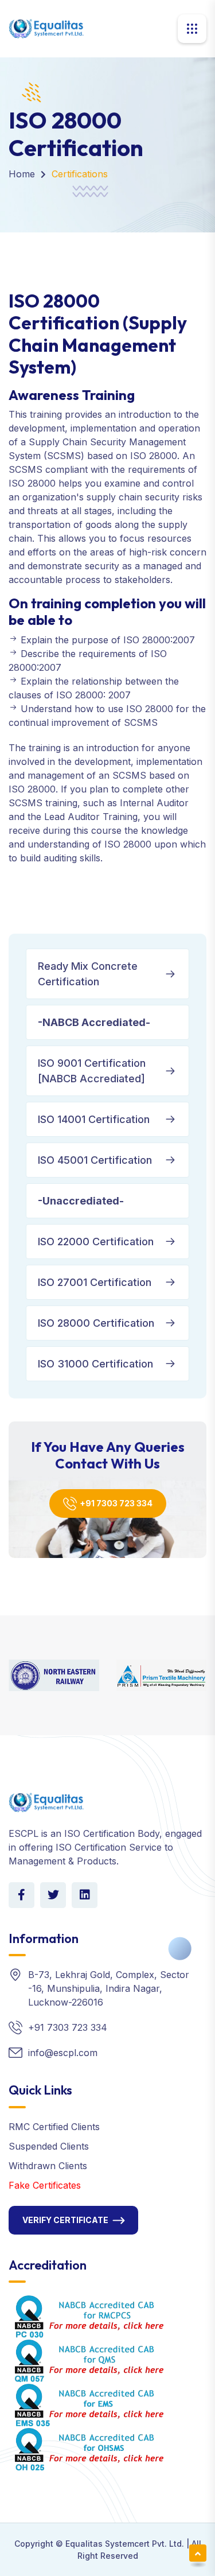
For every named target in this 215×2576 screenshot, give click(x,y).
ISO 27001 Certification (95, 1282)
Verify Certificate (65, 2220)
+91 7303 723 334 (116, 1503)
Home (22, 174)
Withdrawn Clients (48, 2166)
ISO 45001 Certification (95, 1160)
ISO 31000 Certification (95, 1364)
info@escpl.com (63, 2053)
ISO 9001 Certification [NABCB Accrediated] (92, 1071)
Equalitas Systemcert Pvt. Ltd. (125, 2544)
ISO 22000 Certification (96, 1242)
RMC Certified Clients (54, 2127)
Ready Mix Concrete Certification (88, 974)
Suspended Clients (49, 2146)
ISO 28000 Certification (96, 1323)
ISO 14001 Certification (94, 1119)
